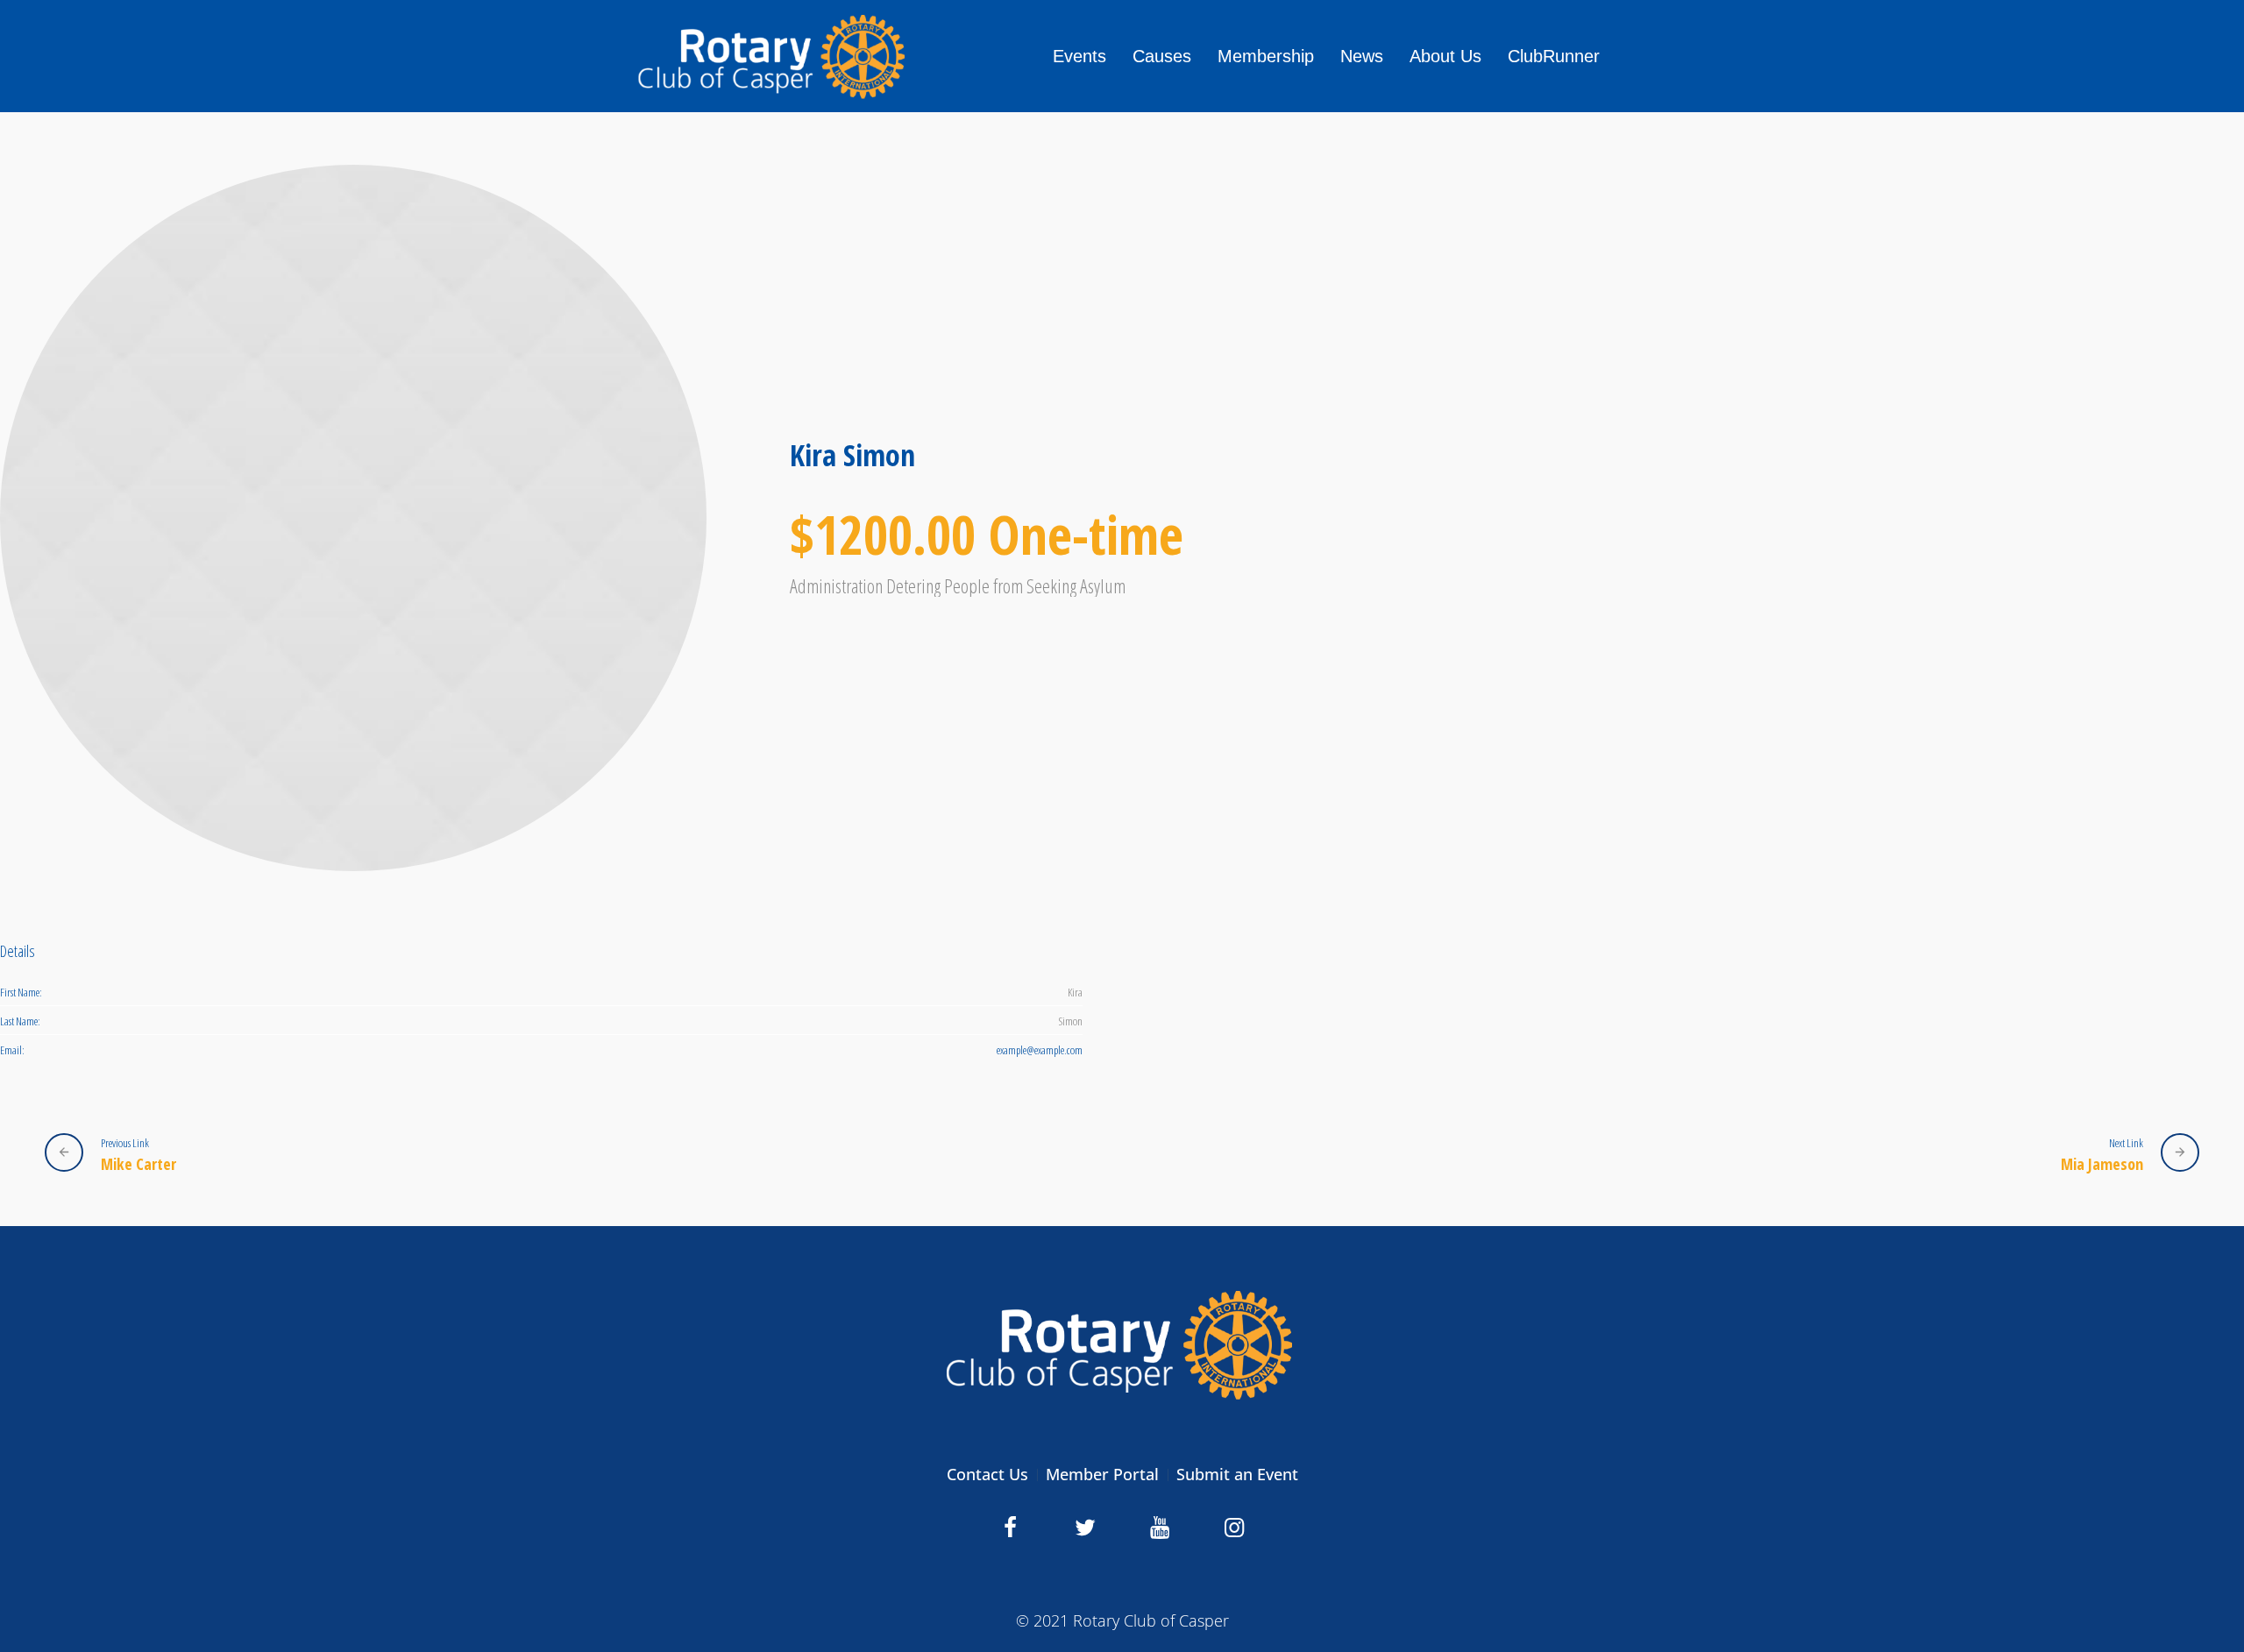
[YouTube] (1160, 1528)
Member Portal (1102, 1474)
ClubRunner (1554, 56)
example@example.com (1040, 1050)
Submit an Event (1237, 1474)
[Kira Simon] (353, 518)
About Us (1445, 56)
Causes (1162, 56)
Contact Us (987, 1474)
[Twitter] (1085, 1528)
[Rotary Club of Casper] (1122, 1344)
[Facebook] (1011, 1528)
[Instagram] (1234, 1528)
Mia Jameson (2102, 1163)
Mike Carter (138, 1163)
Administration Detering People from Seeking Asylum (958, 585)
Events (1079, 56)
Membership (1266, 56)
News (1362, 56)
